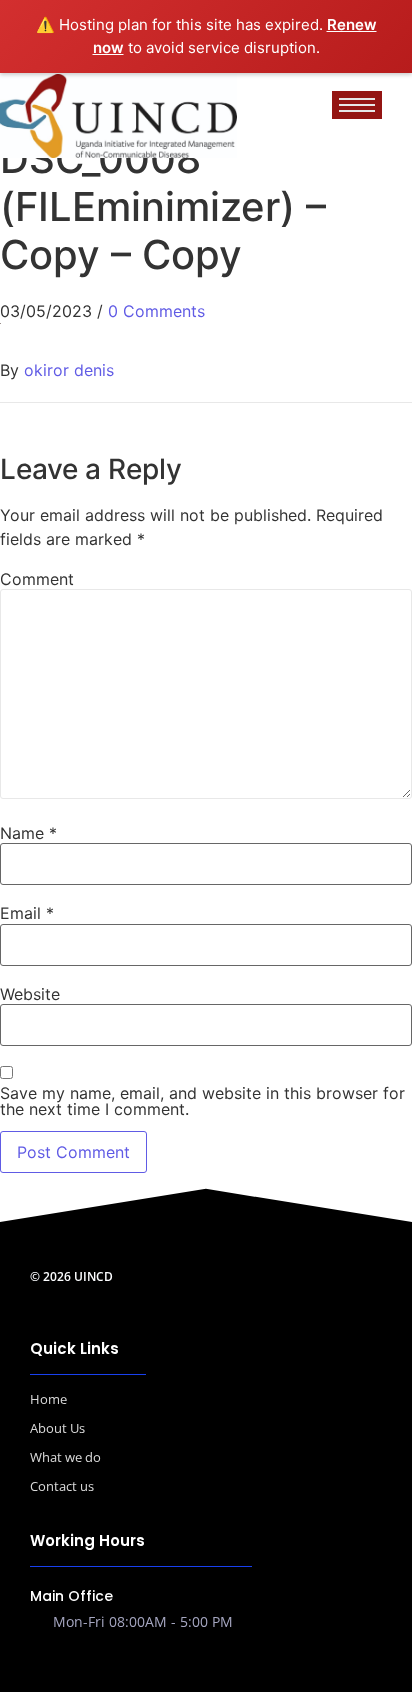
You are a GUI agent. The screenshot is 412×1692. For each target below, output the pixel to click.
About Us (57, 1428)
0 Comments (156, 311)
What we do (65, 1457)
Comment (37, 579)
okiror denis (69, 370)
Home (48, 1399)
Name (28, 833)
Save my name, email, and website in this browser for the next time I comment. (202, 1101)
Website (30, 994)
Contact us (62, 1486)
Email (27, 913)
